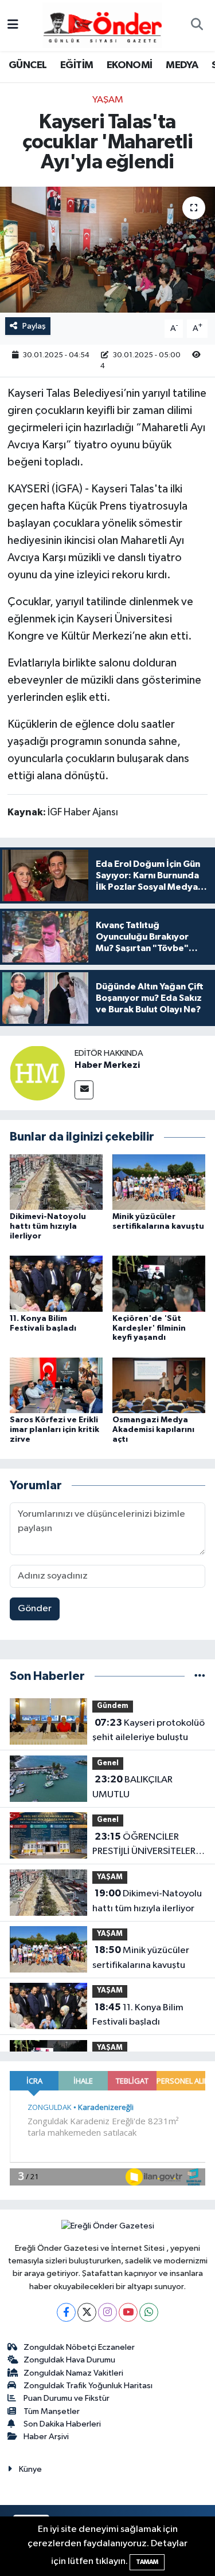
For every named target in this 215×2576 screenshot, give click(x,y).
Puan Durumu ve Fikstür (67, 2398)
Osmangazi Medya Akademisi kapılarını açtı (153, 1430)
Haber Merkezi (107, 1065)
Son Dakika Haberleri (62, 2424)
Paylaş (34, 326)
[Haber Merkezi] (37, 1073)
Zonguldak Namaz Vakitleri (73, 2373)
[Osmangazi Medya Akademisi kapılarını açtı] (159, 1385)
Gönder (35, 1609)
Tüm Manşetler (52, 2411)
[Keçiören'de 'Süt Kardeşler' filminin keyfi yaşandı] (159, 1283)
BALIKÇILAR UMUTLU (132, 1787)
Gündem (113, 1706)
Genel (108, 1763)
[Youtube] (128, 2312)
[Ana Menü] (13, 25)
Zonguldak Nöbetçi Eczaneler (79, 2347)
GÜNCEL (28, 65)
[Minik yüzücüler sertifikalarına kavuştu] (159, 1182)
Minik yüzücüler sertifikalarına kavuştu (141, 1958)
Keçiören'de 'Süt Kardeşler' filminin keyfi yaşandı (149, 1328)
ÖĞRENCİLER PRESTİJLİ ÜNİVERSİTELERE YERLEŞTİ (146, 1845)
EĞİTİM (77, 65)
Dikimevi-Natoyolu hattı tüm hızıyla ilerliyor (48, 1226)
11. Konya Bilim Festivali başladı (138, 2015)
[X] (87, 2312)
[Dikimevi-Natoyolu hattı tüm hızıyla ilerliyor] (56, 1182)
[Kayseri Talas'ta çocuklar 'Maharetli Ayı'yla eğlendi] (107, 250)
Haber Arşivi (46, 2437)
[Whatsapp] (149, 2312)
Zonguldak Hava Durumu (69, 2360)
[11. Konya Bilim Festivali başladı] (56, 1283)
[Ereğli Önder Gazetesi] (102, 25)
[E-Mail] (84, 1090)
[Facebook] (66, 2312)
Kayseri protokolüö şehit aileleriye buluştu (148, 1730)
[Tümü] (200, 1676)
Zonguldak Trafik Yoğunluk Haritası (88, 2386)
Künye (30, 2469)
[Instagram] (107, 2312)
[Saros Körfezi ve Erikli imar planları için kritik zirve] (56, 1385)
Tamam (147, 2562)
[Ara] (197, 26)
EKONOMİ (130, 65)
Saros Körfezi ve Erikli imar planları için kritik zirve (54, 1430)
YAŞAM (108, 100)
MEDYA (182, 65)
